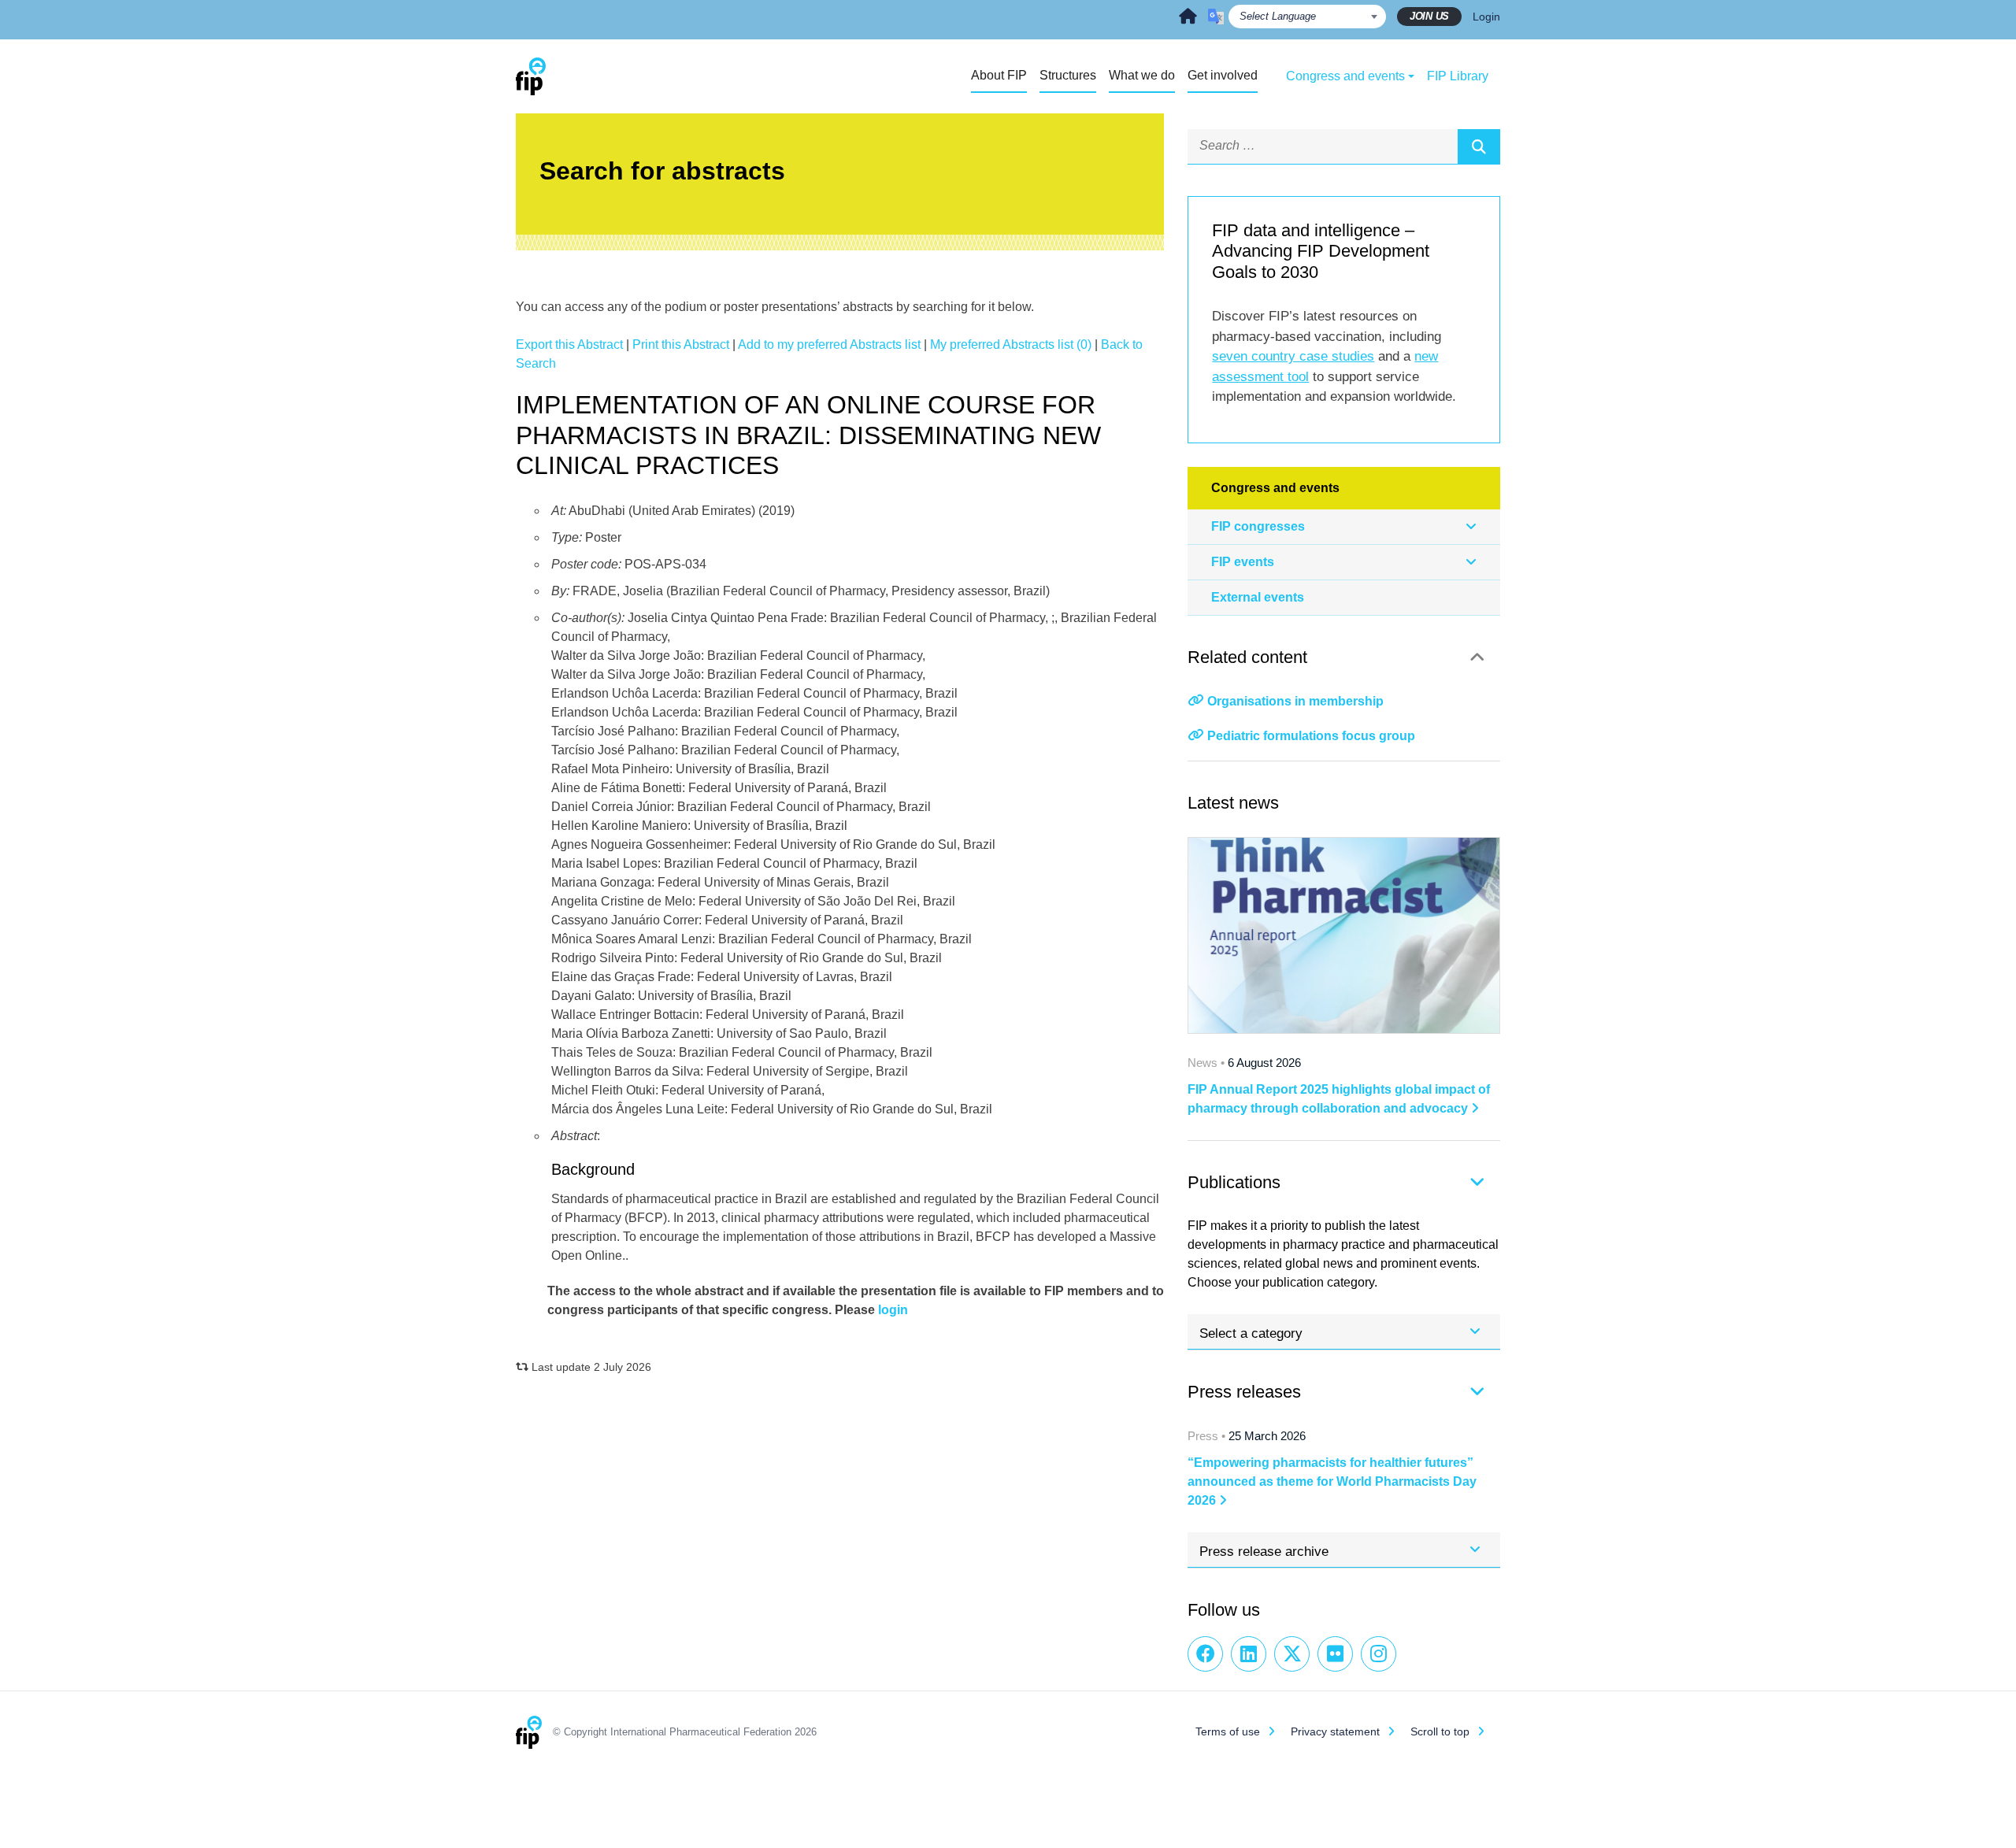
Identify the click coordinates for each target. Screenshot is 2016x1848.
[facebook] (1205, 1654)
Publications (1234, 1182)
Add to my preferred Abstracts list (829, 344)
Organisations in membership (1295, 701)
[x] (1292, 1654)
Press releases (1244, 1392)
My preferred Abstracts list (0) (1011, 344)
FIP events (1243, 562)
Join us (1429, 16)
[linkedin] (1249, 1654)
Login (1486, 17)
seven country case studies (1293, 356)
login (893, 1310)
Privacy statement (1335, 1731)
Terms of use (1228, 1731)
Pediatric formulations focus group (1311, 736)
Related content (1247, 657)
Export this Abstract (569, 344)
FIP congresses (1258, 526)
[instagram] (1379, 1654)
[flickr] (1335, 1654)
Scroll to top (1440, 1731)
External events (1258, 597)
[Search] (1479, 146)
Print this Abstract (681, 344)
